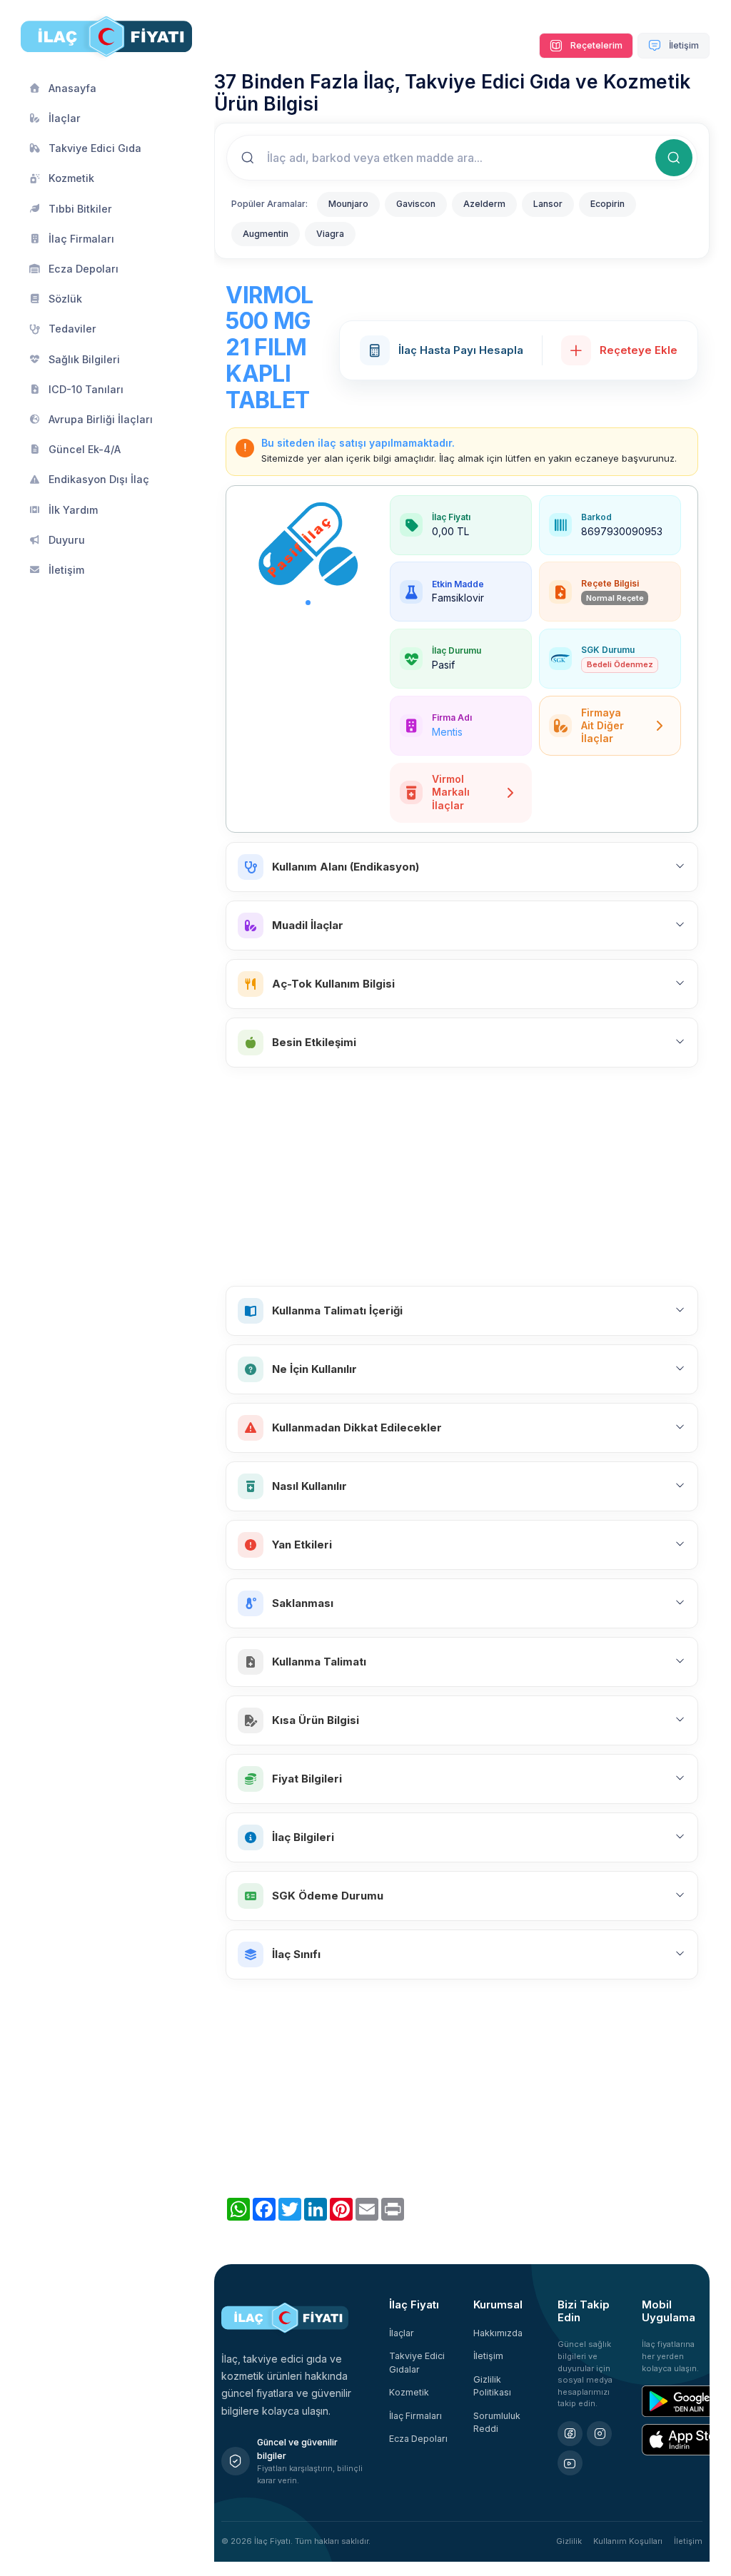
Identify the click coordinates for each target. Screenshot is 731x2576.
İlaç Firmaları (415, 2416)
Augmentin (266, 234)
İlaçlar (402, 2333)
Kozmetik (409, 2392)
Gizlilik (569, 2541)
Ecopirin (608, 204)
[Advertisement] (462, 1177)
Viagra (330, 234)
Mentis (447, 732)
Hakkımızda (498, 2333)
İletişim (683, 45)
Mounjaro (348, 204)
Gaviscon (416, 204)
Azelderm (484, 204)
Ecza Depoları (418, 2439)
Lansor (548, 204)
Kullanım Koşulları (628, 2541)
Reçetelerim (595, 45)
